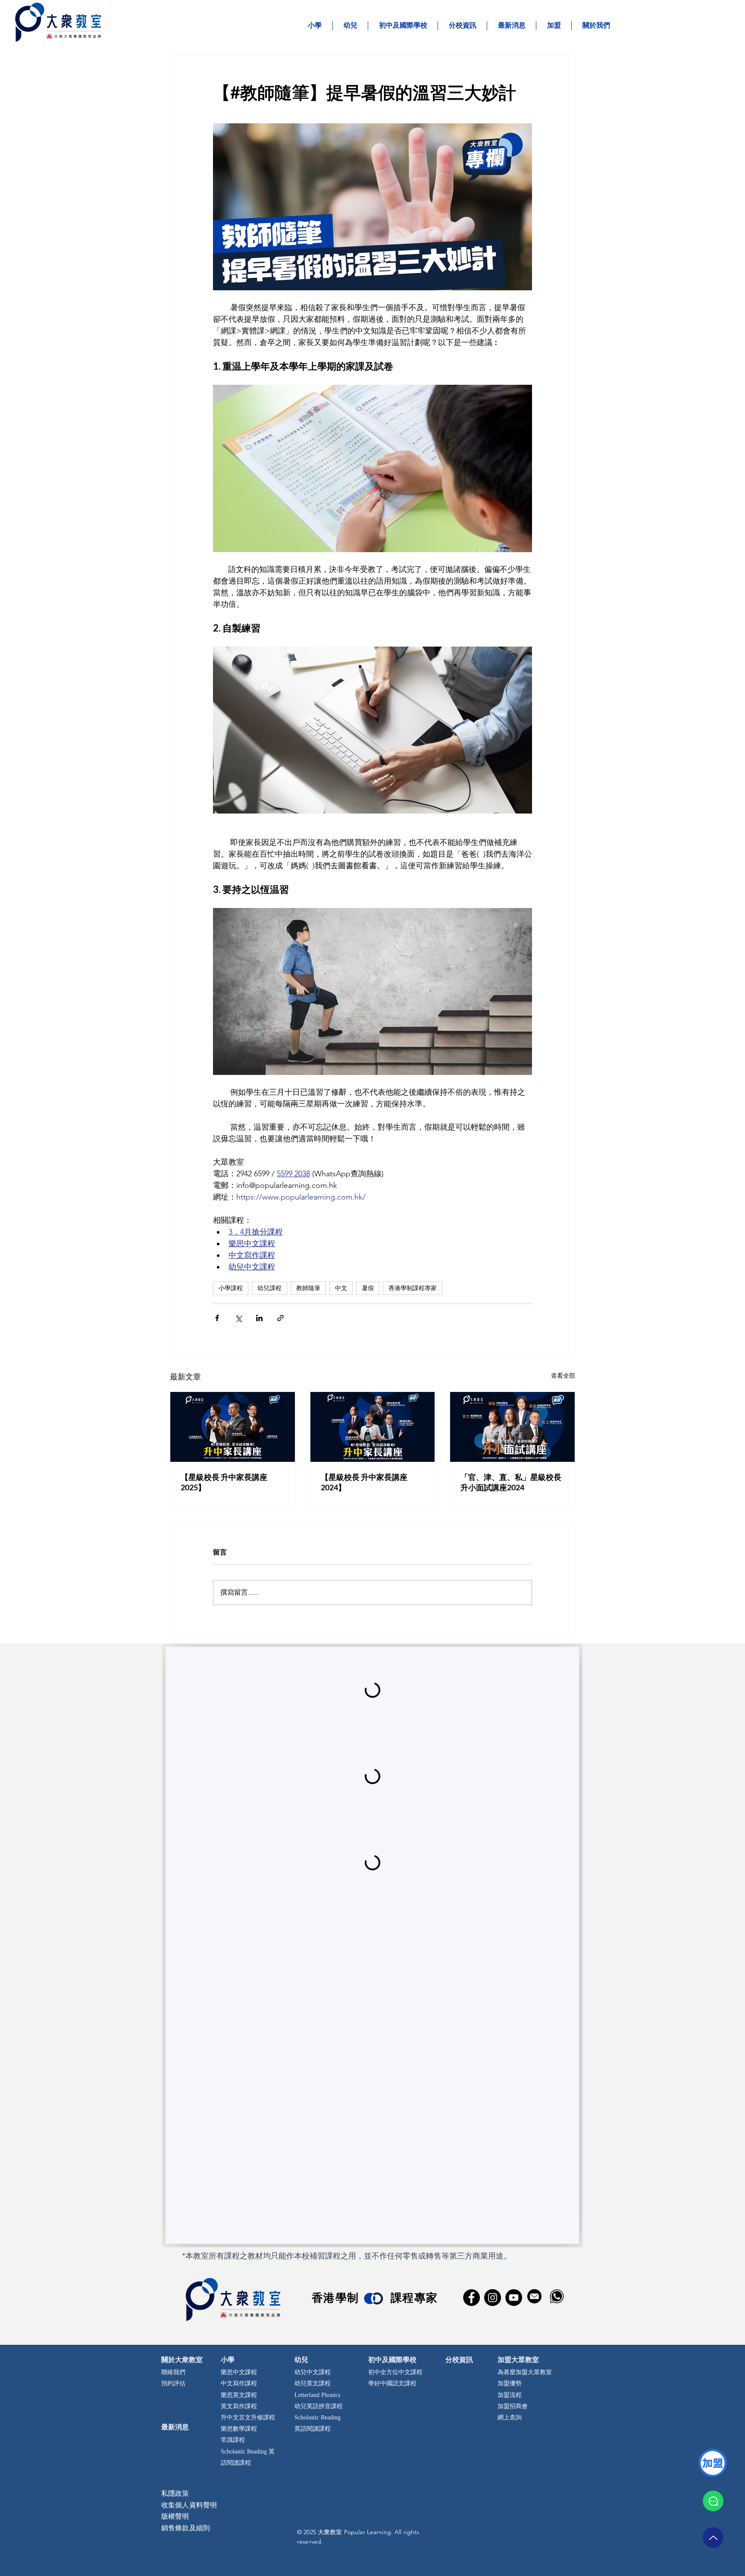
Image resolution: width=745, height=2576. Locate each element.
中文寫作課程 (239, 2384)
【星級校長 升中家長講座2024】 (364, 1482)
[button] (554, 26)
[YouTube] (514, 2298)
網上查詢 (510, 2418)
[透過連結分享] (280, 1318)
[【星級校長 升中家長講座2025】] (233, 1427)
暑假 (368, 1288)
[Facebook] (471, 2298)
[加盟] (713, 2463)
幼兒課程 (269, 1288)
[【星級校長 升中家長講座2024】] (373, 1427)
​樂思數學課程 (239, 2429)
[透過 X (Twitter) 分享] (238, 1318)
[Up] (713, 2538)
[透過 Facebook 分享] (217, 1318)
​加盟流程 (510, 2395)
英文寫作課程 (239, 2407)
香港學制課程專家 (413, 1288)
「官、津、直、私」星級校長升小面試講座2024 (511, 1482)
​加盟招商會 (513, 2407)
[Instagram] (493, 2298)
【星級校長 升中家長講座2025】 (224, 1482)
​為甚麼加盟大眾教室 (525, 2373)
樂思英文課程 (239, 2395)
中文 (341, 1288)
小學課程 (231, 1288)
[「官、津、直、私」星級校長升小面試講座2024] (512, 1427)
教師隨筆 (308, 1288)
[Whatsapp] (713, 2501)
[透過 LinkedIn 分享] (259, 1318)
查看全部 (563, 1376)
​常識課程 (233, 2440)
